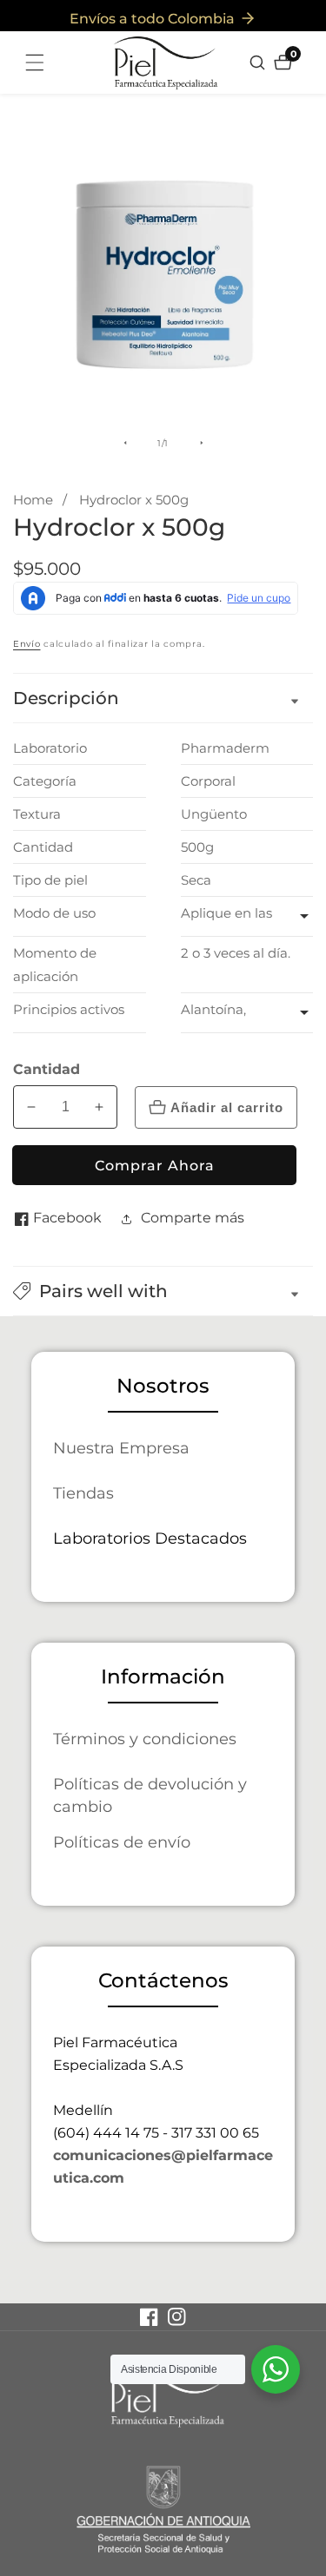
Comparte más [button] (193, 1218)
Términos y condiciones (145, 1739)
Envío (27, 644)
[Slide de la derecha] (202, 443)
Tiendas (83, 1493)
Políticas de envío (122, 1842)
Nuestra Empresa (121, 1448)
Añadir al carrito (227, 1107)
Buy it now (154, 1165)
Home (33, 500)
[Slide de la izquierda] (125, 443)
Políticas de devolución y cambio (150, 1795)
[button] (163, 1291)
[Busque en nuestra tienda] (259, 63)
